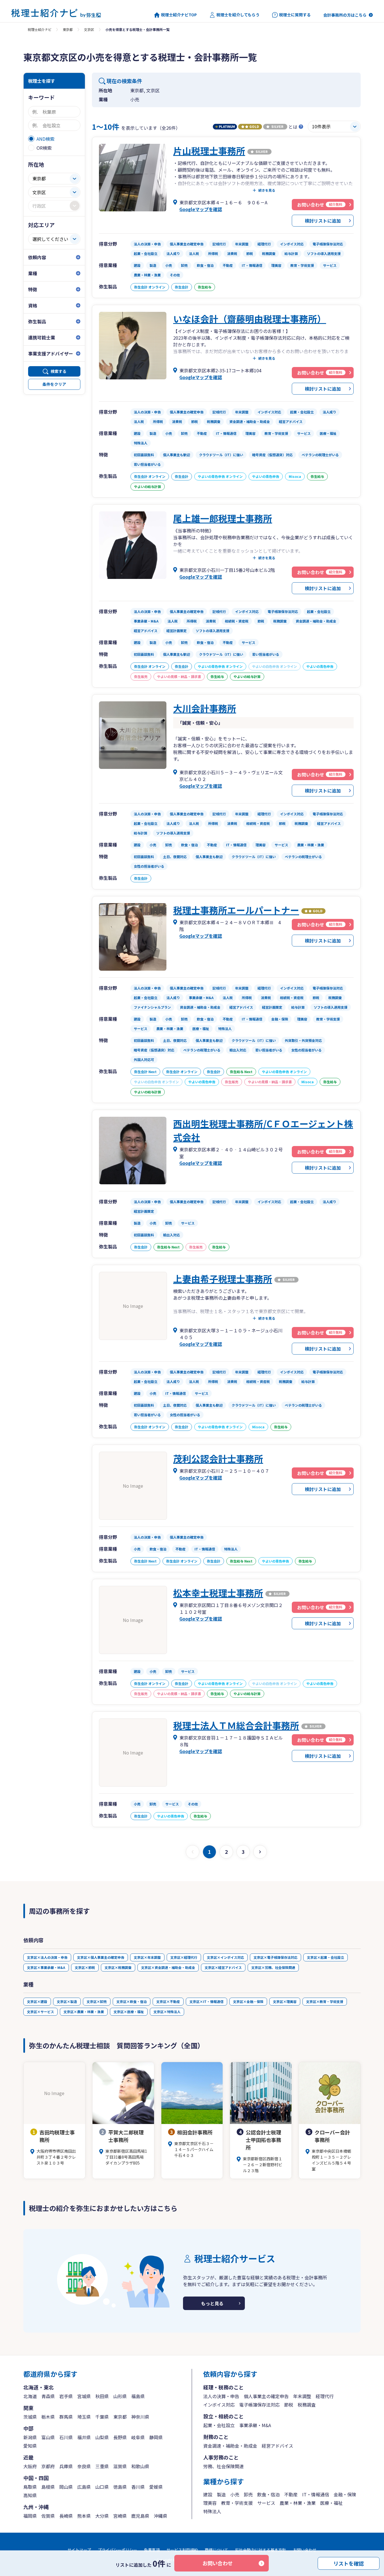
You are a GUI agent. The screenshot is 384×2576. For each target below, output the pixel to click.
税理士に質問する (295, 15)
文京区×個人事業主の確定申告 (101, 1957)
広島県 (84, 2487)
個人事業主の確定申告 (266, 2396)
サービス (266, 2503)
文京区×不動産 (168, 2001)
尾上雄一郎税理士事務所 (223, 518)
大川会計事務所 (205, 708)
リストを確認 (349, 2563)
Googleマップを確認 (201, 209)
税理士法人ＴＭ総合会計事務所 (236, 1725)
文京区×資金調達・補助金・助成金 (168, 1967)
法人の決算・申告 (221, 2396)
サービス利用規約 (182, 2550)
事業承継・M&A (255, 2425)
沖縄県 (161, 2516)
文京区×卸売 (97, 2001)
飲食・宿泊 (268, 2494)
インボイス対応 (219, 2405)
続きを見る (267, 190)
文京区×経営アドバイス (223, 1967)
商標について (216, 2550)
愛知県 (30, 2446)
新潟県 (30, 2437)
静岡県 (156, 2437)
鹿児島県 (140, 2516)
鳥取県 (30, 2487)
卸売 (248, 2494)
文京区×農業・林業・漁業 (84, 2012)
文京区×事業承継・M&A (46, 1967)
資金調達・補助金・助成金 (230, 2446)
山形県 (120, 2396)
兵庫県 (66, 2466)
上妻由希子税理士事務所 (223, 1279)
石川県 (66, 2437)
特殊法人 (212, 2511)
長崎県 (66, 2516)
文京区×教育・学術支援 (325, 2001)
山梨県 (102, 2437)
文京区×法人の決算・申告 (47, 1957)
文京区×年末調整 (147, 1957)
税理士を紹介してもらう (238, 15)
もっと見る (212, 2303)
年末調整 (302, 2396)
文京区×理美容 (285, 2001)
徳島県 (120, 2487)
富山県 (48, 2437)
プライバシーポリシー (118, 2550)
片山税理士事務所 (209, 151)
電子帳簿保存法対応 (259, 2405)
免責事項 (152, 2550)
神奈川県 (140, 2417)
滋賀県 (120, 2466)
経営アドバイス (277, 2446)
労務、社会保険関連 (223, 2466)
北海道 (30, 2396)
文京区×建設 (37, 2001)
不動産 (291, 2494)
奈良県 (84, 2466)
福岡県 (30, 2516)
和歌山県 (140, 2466)
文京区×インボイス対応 (225, 1957)
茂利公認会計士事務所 (218, 1458)
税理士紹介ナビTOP (179, 15)
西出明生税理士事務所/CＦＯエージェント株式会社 (263, 1130)
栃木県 (48, 2417)
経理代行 (325, 2396)
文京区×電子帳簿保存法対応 (275, 1957)
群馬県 (66, 2417)
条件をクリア (54, 384)
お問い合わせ (218, 2563)
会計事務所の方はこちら (345, 15)
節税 (289, 2405)
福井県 (84, 2437)
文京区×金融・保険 (248, 2001)
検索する (58, 371)
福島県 (138, 2396)
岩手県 (66, 2396)
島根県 (48, 2487)
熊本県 (84, 2516)
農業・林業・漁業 (298, 2503)
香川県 (138, 2487)
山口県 (102, 2487)
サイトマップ (79, 2550)
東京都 (68, 29)
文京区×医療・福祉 (129, 2012)
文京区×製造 (67, 2001)
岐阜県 (138, 2437)
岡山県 (66, 2487)
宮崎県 (120, 2516)
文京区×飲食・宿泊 (132, 2001)
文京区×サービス (40, 2012)
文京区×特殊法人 (167, 2012)
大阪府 (30, 2466)
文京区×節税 (85, 1967)
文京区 (89, 29)
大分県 (102, 2516)
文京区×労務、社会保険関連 (273, 1967)
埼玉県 (84, 2417)
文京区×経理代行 (184, 1957)
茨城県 (30, 2417)
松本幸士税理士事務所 (218, 1593)
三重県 (102, 2466)
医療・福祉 (331, 2503)
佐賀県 (48, 2516)
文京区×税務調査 (118, 1967)
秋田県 (102, 2396)
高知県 (30, 2495)
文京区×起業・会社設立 (326, 1957)
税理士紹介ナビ (40, 29)
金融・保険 (345, 2494)
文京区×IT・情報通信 (206, 2001)
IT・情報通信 (316, 2494)
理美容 (210, 2503)
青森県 (48, 2396)
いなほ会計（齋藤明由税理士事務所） (250, 319)
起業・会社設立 (219, 2425)
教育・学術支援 (237, 2503)
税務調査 (307, 2405)
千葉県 (102, 2417)
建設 (208, 2494)
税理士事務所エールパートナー (236, 910)
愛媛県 (156, 2487)
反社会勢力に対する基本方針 (261, 2550)
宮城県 (84, 2396)
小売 (235, 2494)
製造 (221, 2494)
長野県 (120, 2437)
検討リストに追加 (323, 221)
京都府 (48, 2466)
